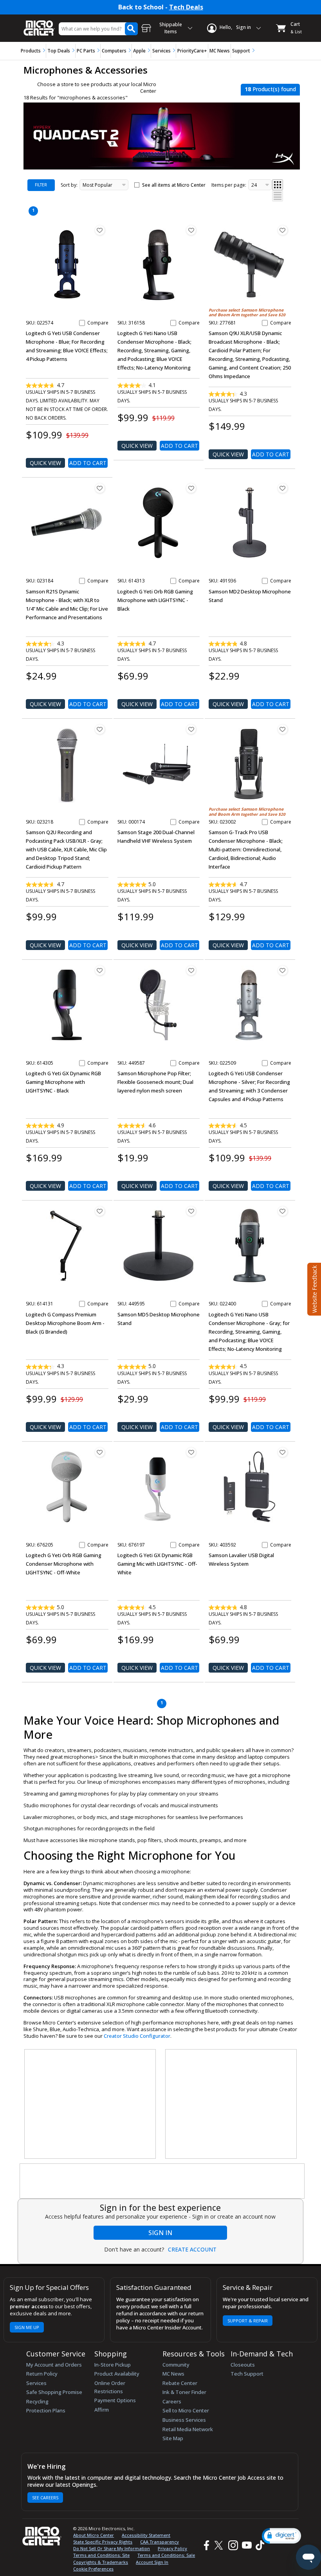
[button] (281, 2536)
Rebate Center (180, 2383)
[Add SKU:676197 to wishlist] (191, 1452)
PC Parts (86, 51)
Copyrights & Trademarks (101, 2562)
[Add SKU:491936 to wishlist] (283, 488)
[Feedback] (313, 1288)
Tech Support (247, 2374)
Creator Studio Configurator (137, 2036)
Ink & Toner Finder (184, 2392)
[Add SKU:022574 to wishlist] (100, 230)
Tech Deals (186, 7)
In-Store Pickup (113, 2365)
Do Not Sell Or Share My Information (112, 2548)
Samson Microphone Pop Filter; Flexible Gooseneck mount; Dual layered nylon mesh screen (155, 1082)
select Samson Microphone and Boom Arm (246, 313)
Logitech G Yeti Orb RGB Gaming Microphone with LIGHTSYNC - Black (155, 600)
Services (161, 51)
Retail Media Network (188, 2429)
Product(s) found (270, 89)
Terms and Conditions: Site (101, 2555)
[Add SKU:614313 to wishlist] (191, 488)
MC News (220, 51)
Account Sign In (152, 2562)
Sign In (160, 2233)
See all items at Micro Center (174, 185)
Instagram (233, 2545)
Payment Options (115, 2400)
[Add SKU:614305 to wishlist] (100, 970)
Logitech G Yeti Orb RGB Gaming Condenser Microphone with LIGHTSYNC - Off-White (64, 1564)
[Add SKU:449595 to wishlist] (191, 1211)
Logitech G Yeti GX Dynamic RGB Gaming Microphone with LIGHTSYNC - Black (63, 1082)
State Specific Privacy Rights (103, 2542)
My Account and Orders (54, 2365)
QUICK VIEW (45, 463)
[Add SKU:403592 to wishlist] (283, 1452)
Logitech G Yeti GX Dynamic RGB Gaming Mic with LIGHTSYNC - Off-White (157, 1564)
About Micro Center (94, 2535)
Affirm (102, 2410)
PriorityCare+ (192, 51)
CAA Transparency (160, 2542)
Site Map (173, 2438)
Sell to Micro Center (186, 2410)
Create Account (192, 2250)
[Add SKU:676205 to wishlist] (100, 1452)
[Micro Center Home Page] (39, 24)
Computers (114, 51)
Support (241, 51)
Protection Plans (46, 2410)
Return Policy (42, 2374)
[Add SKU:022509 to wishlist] (283, 970)
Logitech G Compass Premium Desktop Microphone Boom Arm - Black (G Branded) (65, 1323)
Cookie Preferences (93, 2569)
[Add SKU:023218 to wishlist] (100, 729)
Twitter (220, 2545)
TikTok (258, 2545)
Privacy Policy (172, 2548)
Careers (172, 2401)
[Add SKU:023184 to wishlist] (100, 488)
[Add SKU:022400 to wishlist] (283, 1211)
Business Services (184, 2420)
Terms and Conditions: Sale (166, 2555)
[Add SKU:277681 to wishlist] (283, 230)
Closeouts (243, 2365)
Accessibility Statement (146, 2535)
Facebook (206, 2545)
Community (176, 2365)
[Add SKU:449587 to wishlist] (191, 970)
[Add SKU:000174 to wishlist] (191, 729)
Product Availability (117, 2374)
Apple (139, 51)
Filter (41, 185)
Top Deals (59, 51)
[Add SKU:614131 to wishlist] (100, 1211)
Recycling (37, 2401)
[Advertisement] (90, 2104)
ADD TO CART (88, 463)
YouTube (246, 2545)
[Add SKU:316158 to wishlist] (191, 230)
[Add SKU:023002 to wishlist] (283, 729)
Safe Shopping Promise (54, 2392)
